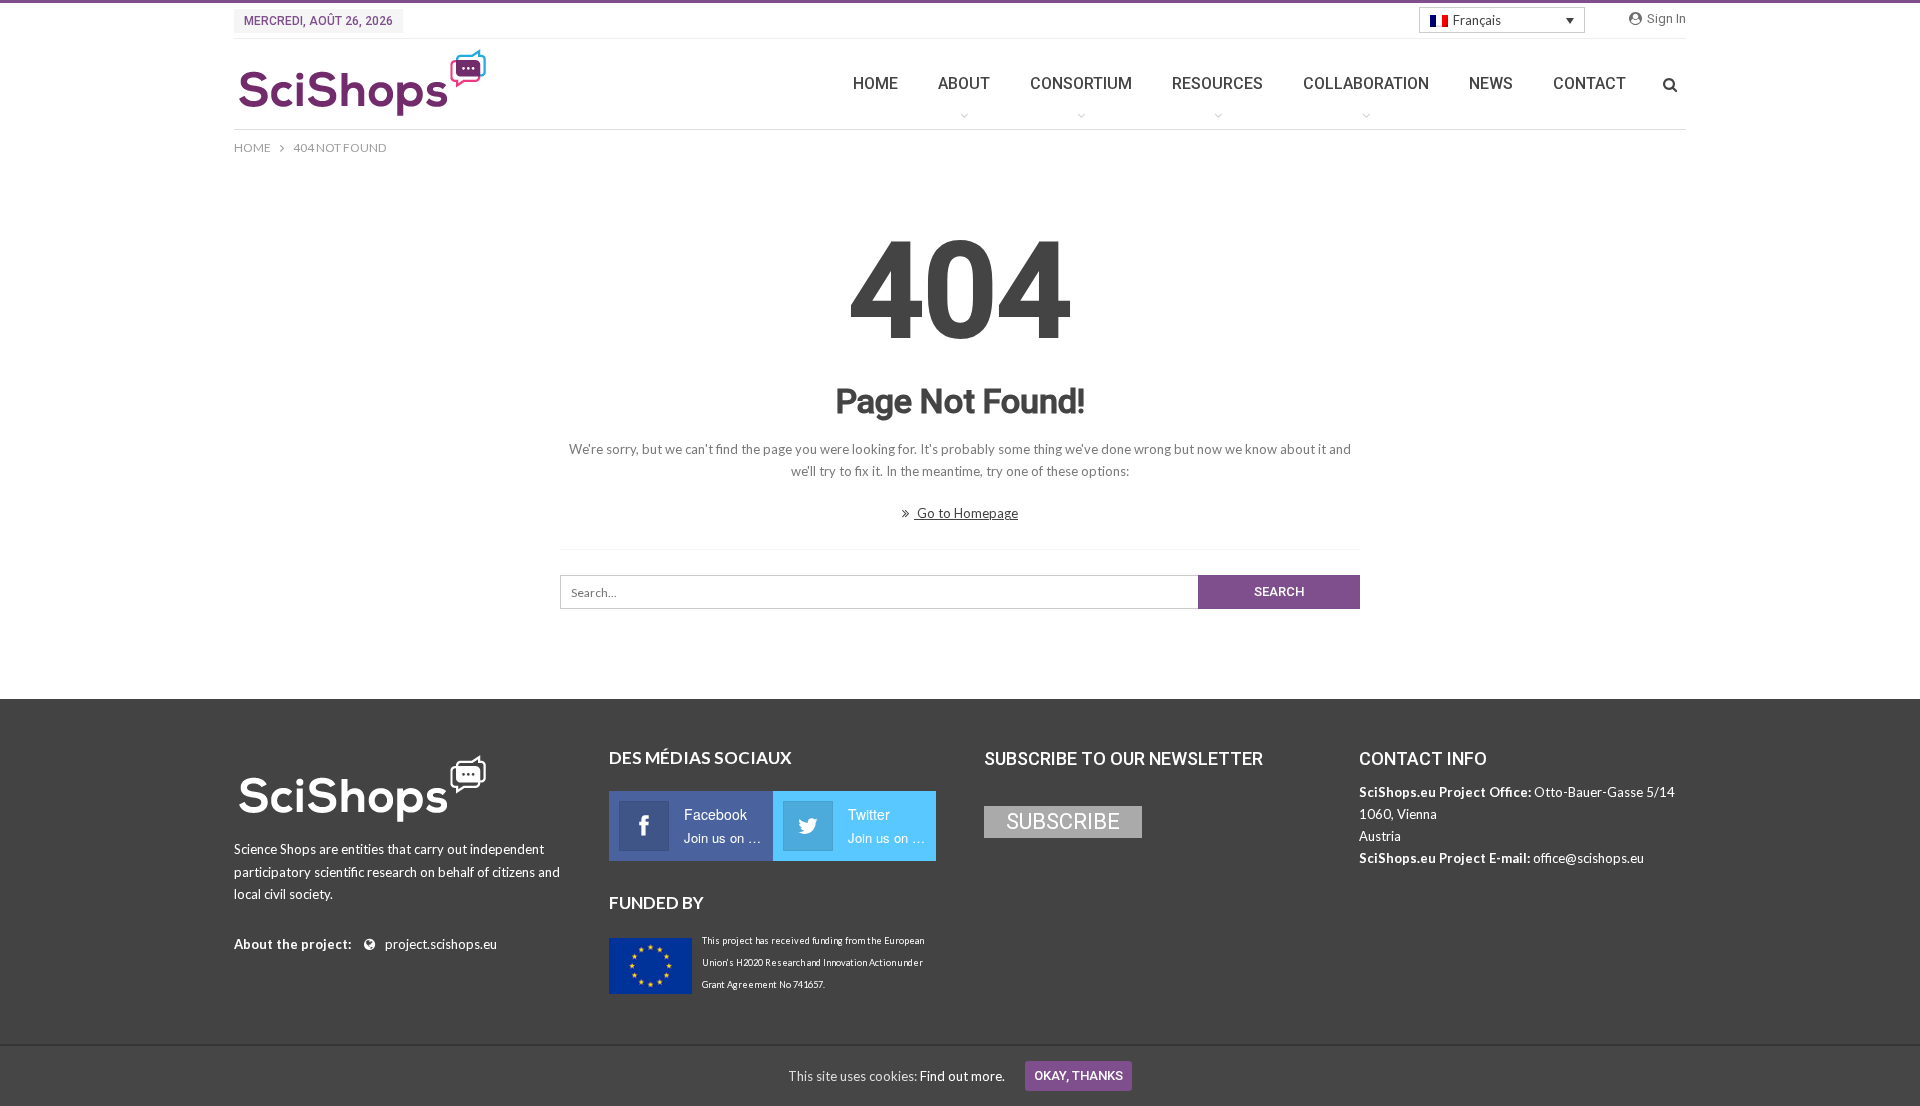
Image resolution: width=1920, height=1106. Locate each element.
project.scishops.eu (441, 944)
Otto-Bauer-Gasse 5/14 (1604, 792)
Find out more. (962, 1076)
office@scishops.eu (1588, 858)
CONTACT (1589, 83)
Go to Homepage (966, 513)
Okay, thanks (1078, 1075)
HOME (875, 83)
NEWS (1491, 83)
